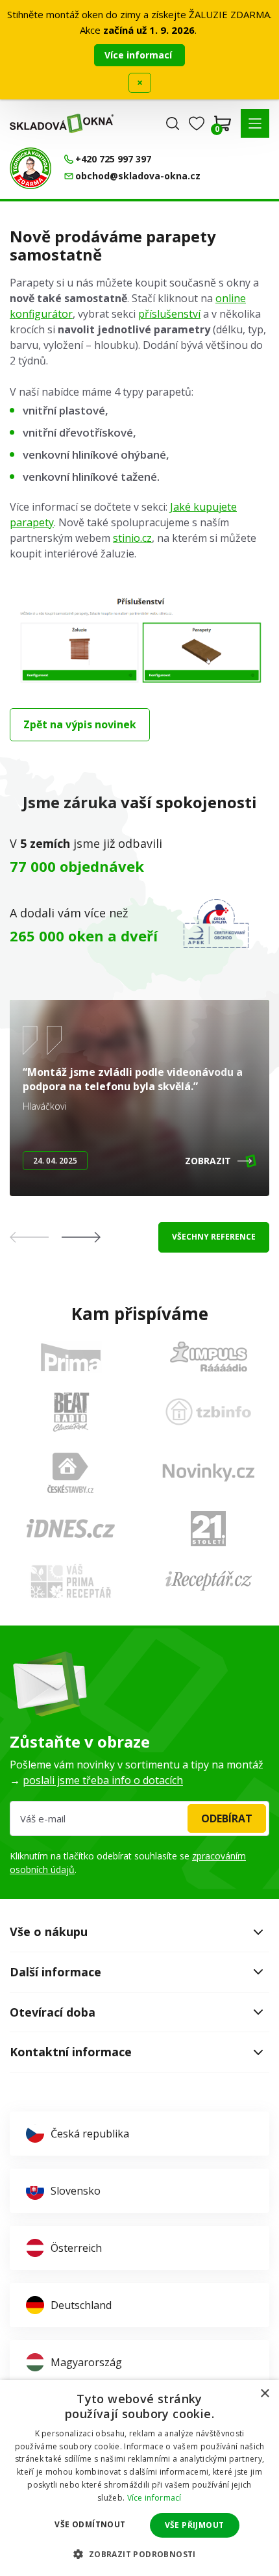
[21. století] (208, 1529)
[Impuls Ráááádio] (209, 1357)
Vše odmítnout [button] (90, 2524)
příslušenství (169, 314)
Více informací (139, 55)
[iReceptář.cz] (209, 1581)
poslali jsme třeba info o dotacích (103, 1780)
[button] (255, 123)
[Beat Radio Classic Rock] (71, 1412)
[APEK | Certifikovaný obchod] (216, 924)
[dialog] (139, 2478)
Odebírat (227, 1818)
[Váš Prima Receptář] (71, 1581)
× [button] (264, 2394)
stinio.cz (132, 538)
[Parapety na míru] (139, 687)
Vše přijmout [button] (195, 2525)
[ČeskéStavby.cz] (70, 1473)
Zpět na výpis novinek (80, 724)
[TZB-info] (208, 1412)
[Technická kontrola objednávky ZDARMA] (30, 168)
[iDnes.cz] (71, 1528)
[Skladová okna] (62, 123)
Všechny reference (214, 1237)
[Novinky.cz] (209, 1473)
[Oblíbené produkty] (197, 123)
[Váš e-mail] (139, 1818)
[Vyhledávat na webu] (173, 123)
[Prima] (71, 1357)
